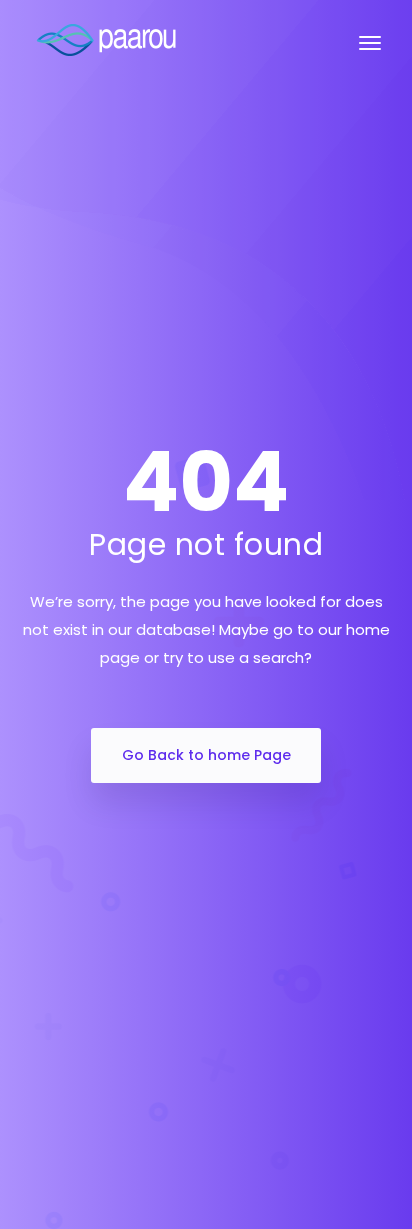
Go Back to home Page (206, 755)
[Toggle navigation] (370, 53)
